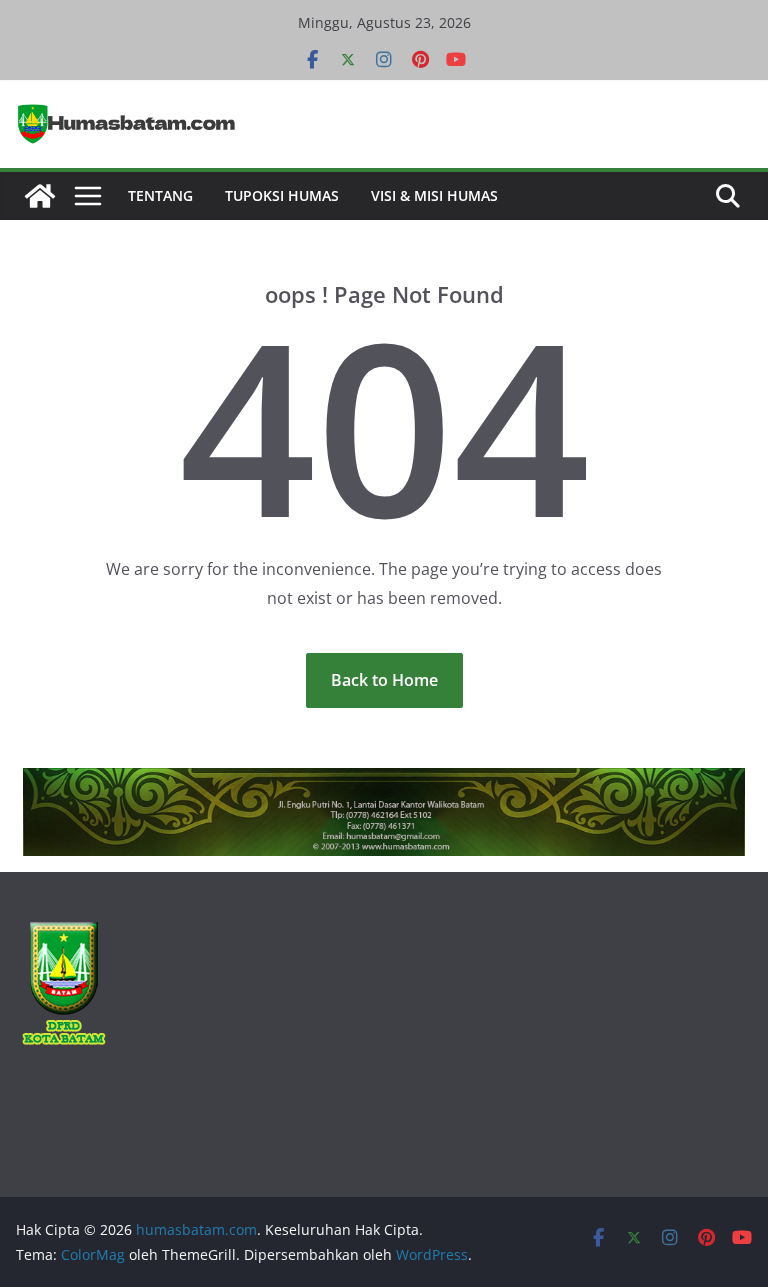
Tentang (160, 195)
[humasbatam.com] (40, 196)
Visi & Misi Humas (434, 195)
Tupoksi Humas (282, 195)
